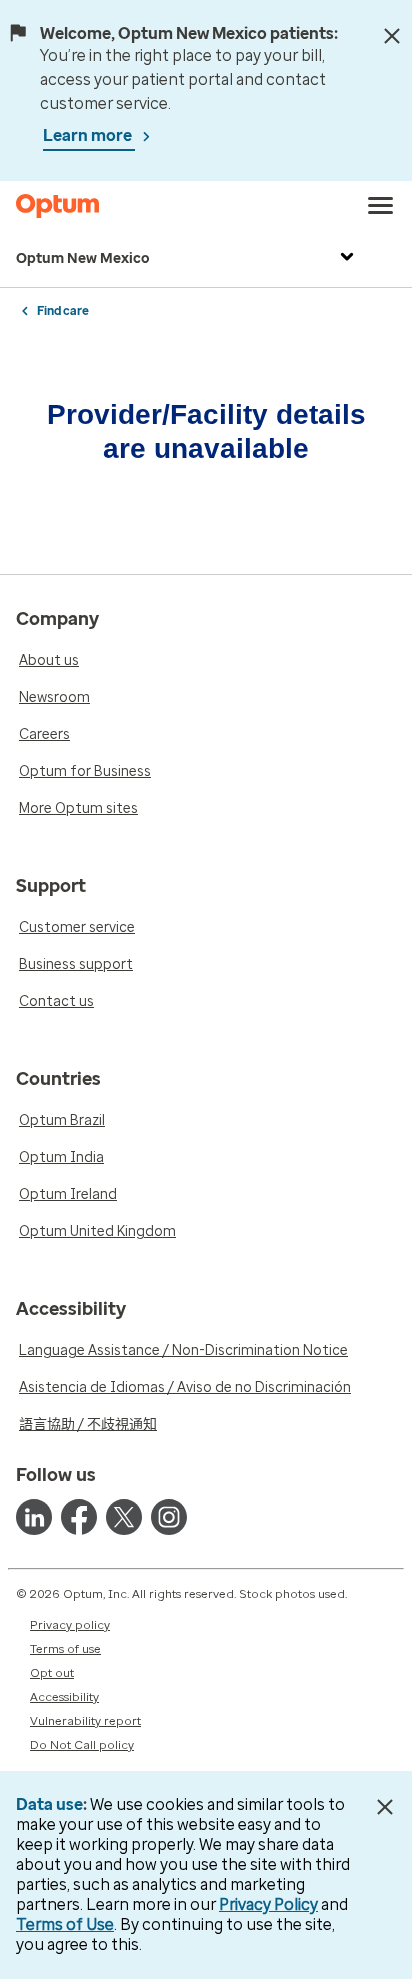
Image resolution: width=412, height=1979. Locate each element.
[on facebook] (79, 1517)
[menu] (381, 206)
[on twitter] (124, 1517)
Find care (63, 311)
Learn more (89, 135)
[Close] (392, 36)
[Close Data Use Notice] (385, 1807)
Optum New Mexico (83, 258)
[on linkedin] (34, 1517)
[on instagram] (169, 1517)
